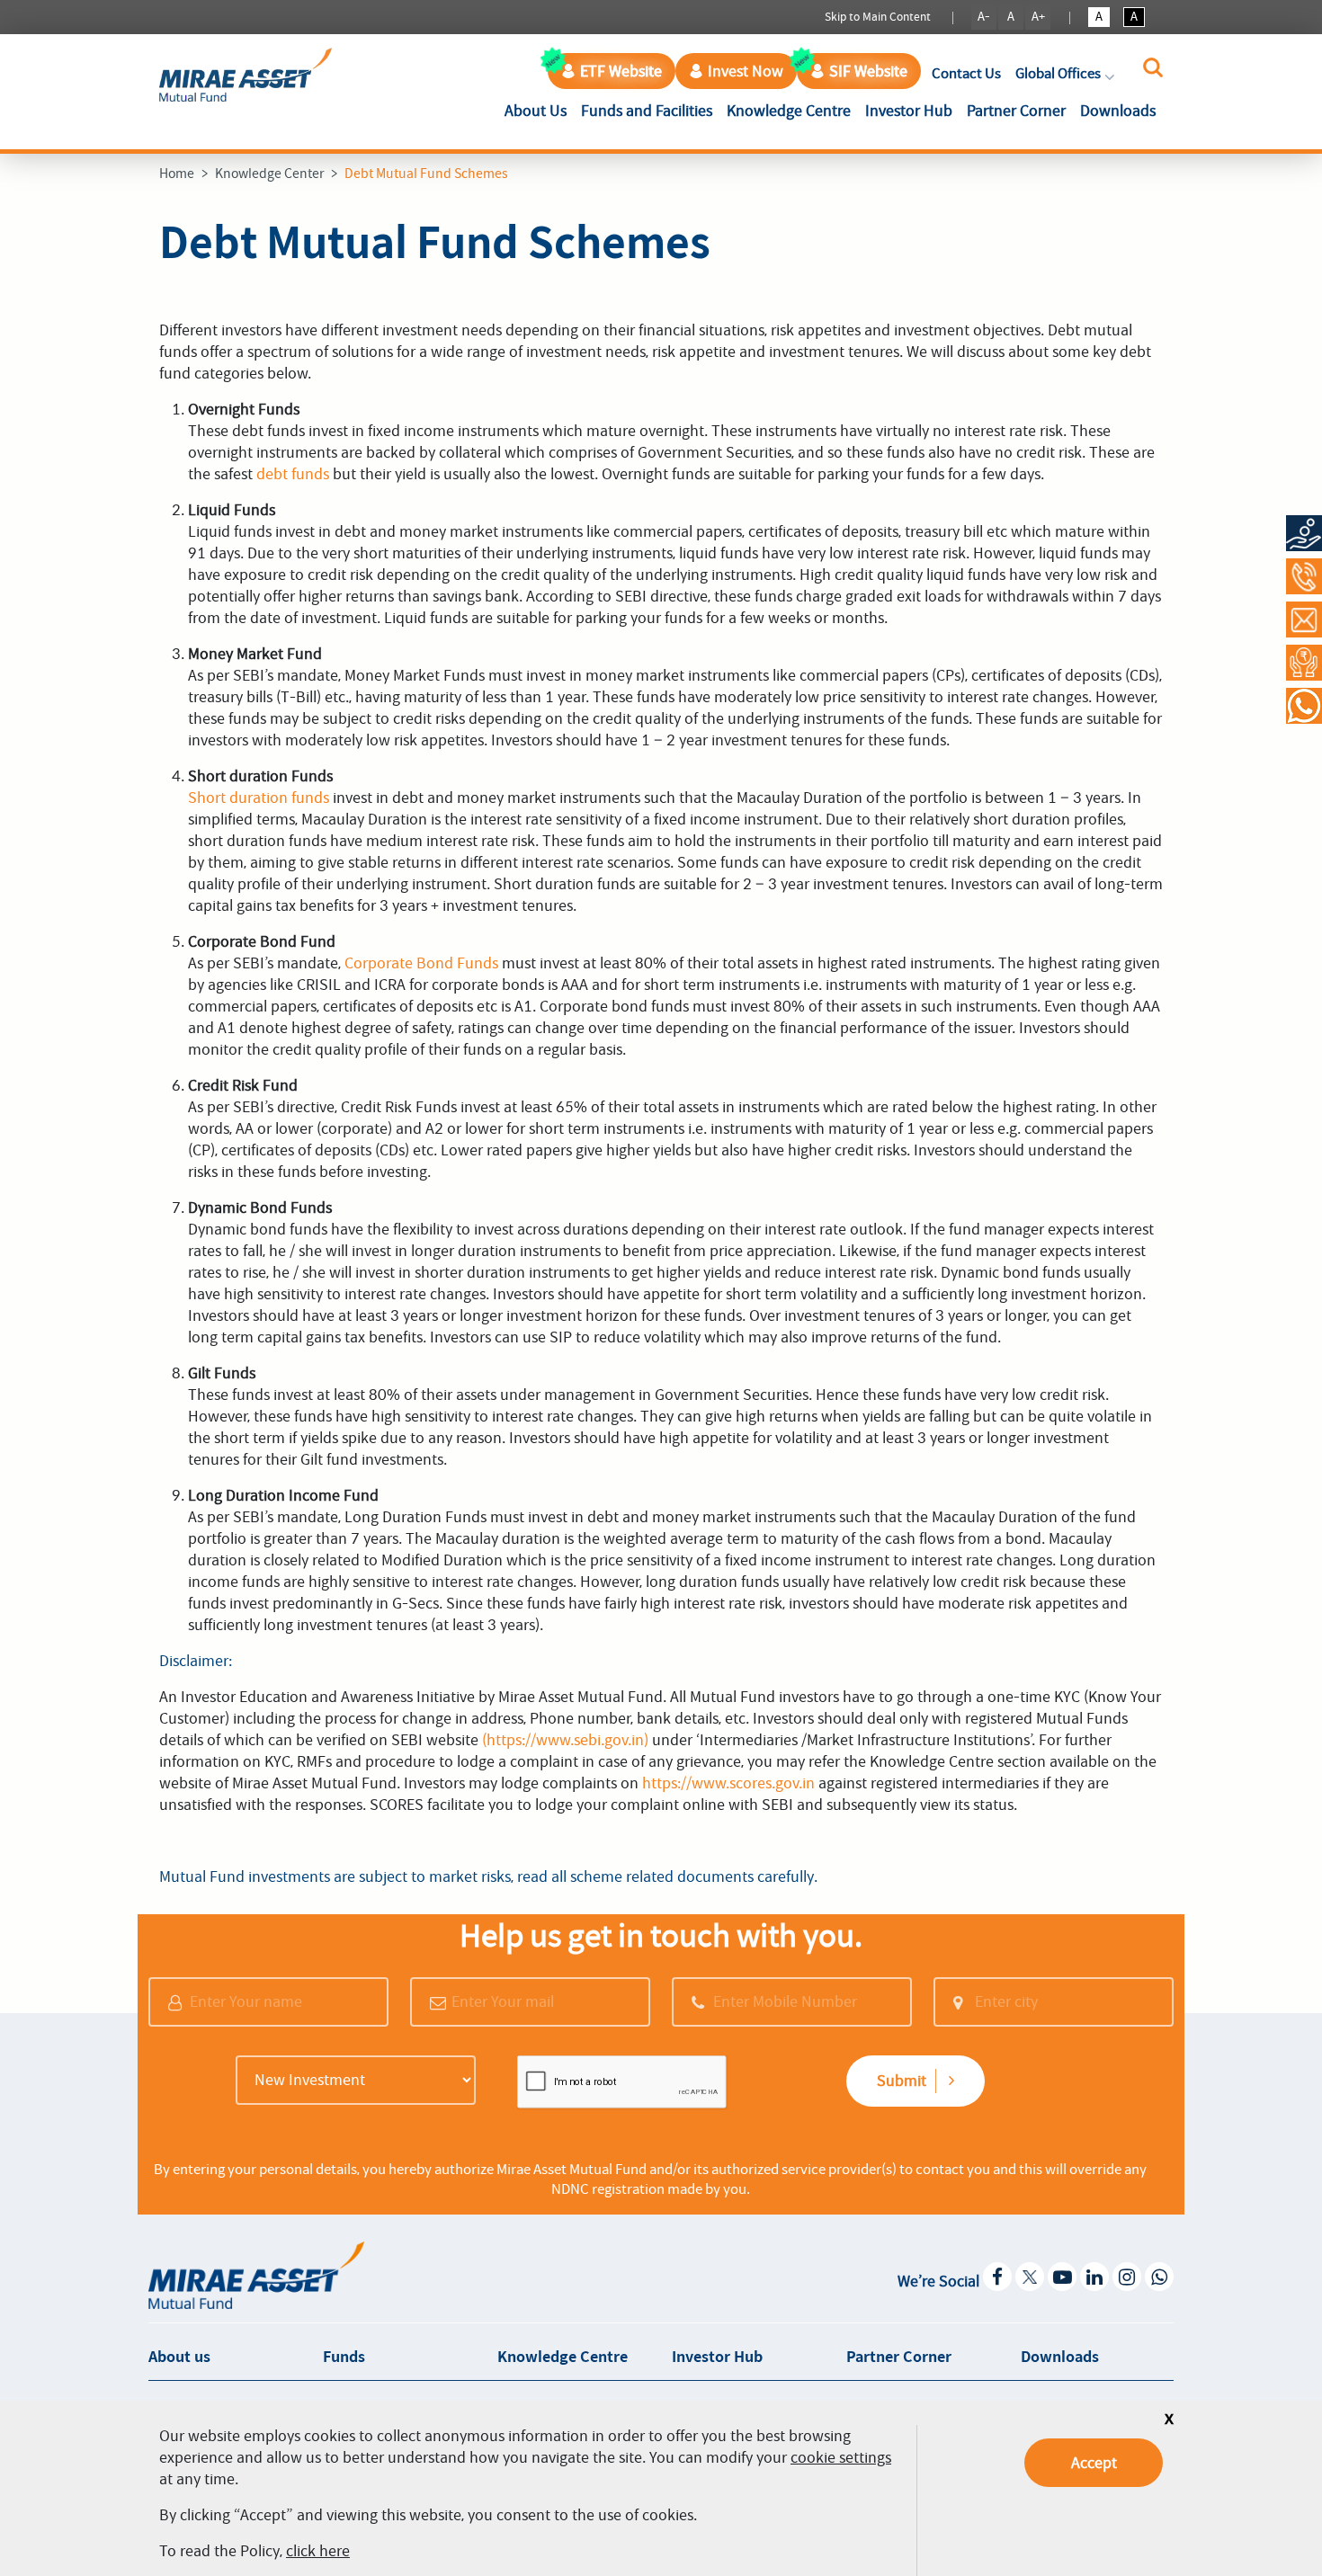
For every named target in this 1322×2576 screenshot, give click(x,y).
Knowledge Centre (789, 111)
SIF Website (868, 71)
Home (177, 174)
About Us (539, 110)
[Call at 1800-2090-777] (1304, 576)
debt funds (293, 474)
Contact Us (966, 73)
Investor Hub (909, 111)
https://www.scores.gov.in (728, 1783)
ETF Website (621, 71)
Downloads (1118, 111)
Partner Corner (1016, 111)
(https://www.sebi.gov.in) (565, 1740)
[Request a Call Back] (1304, 663)
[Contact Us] (1304, 619)
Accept (1094, 2463)
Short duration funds (259, 798)
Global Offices (1058, 73)
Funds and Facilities (647, 111)
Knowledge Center (269, 174)
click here (318, 2551)
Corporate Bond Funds (421, 963)
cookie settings (841, 2457)
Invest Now (746, 71)
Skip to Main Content (878, 17)
